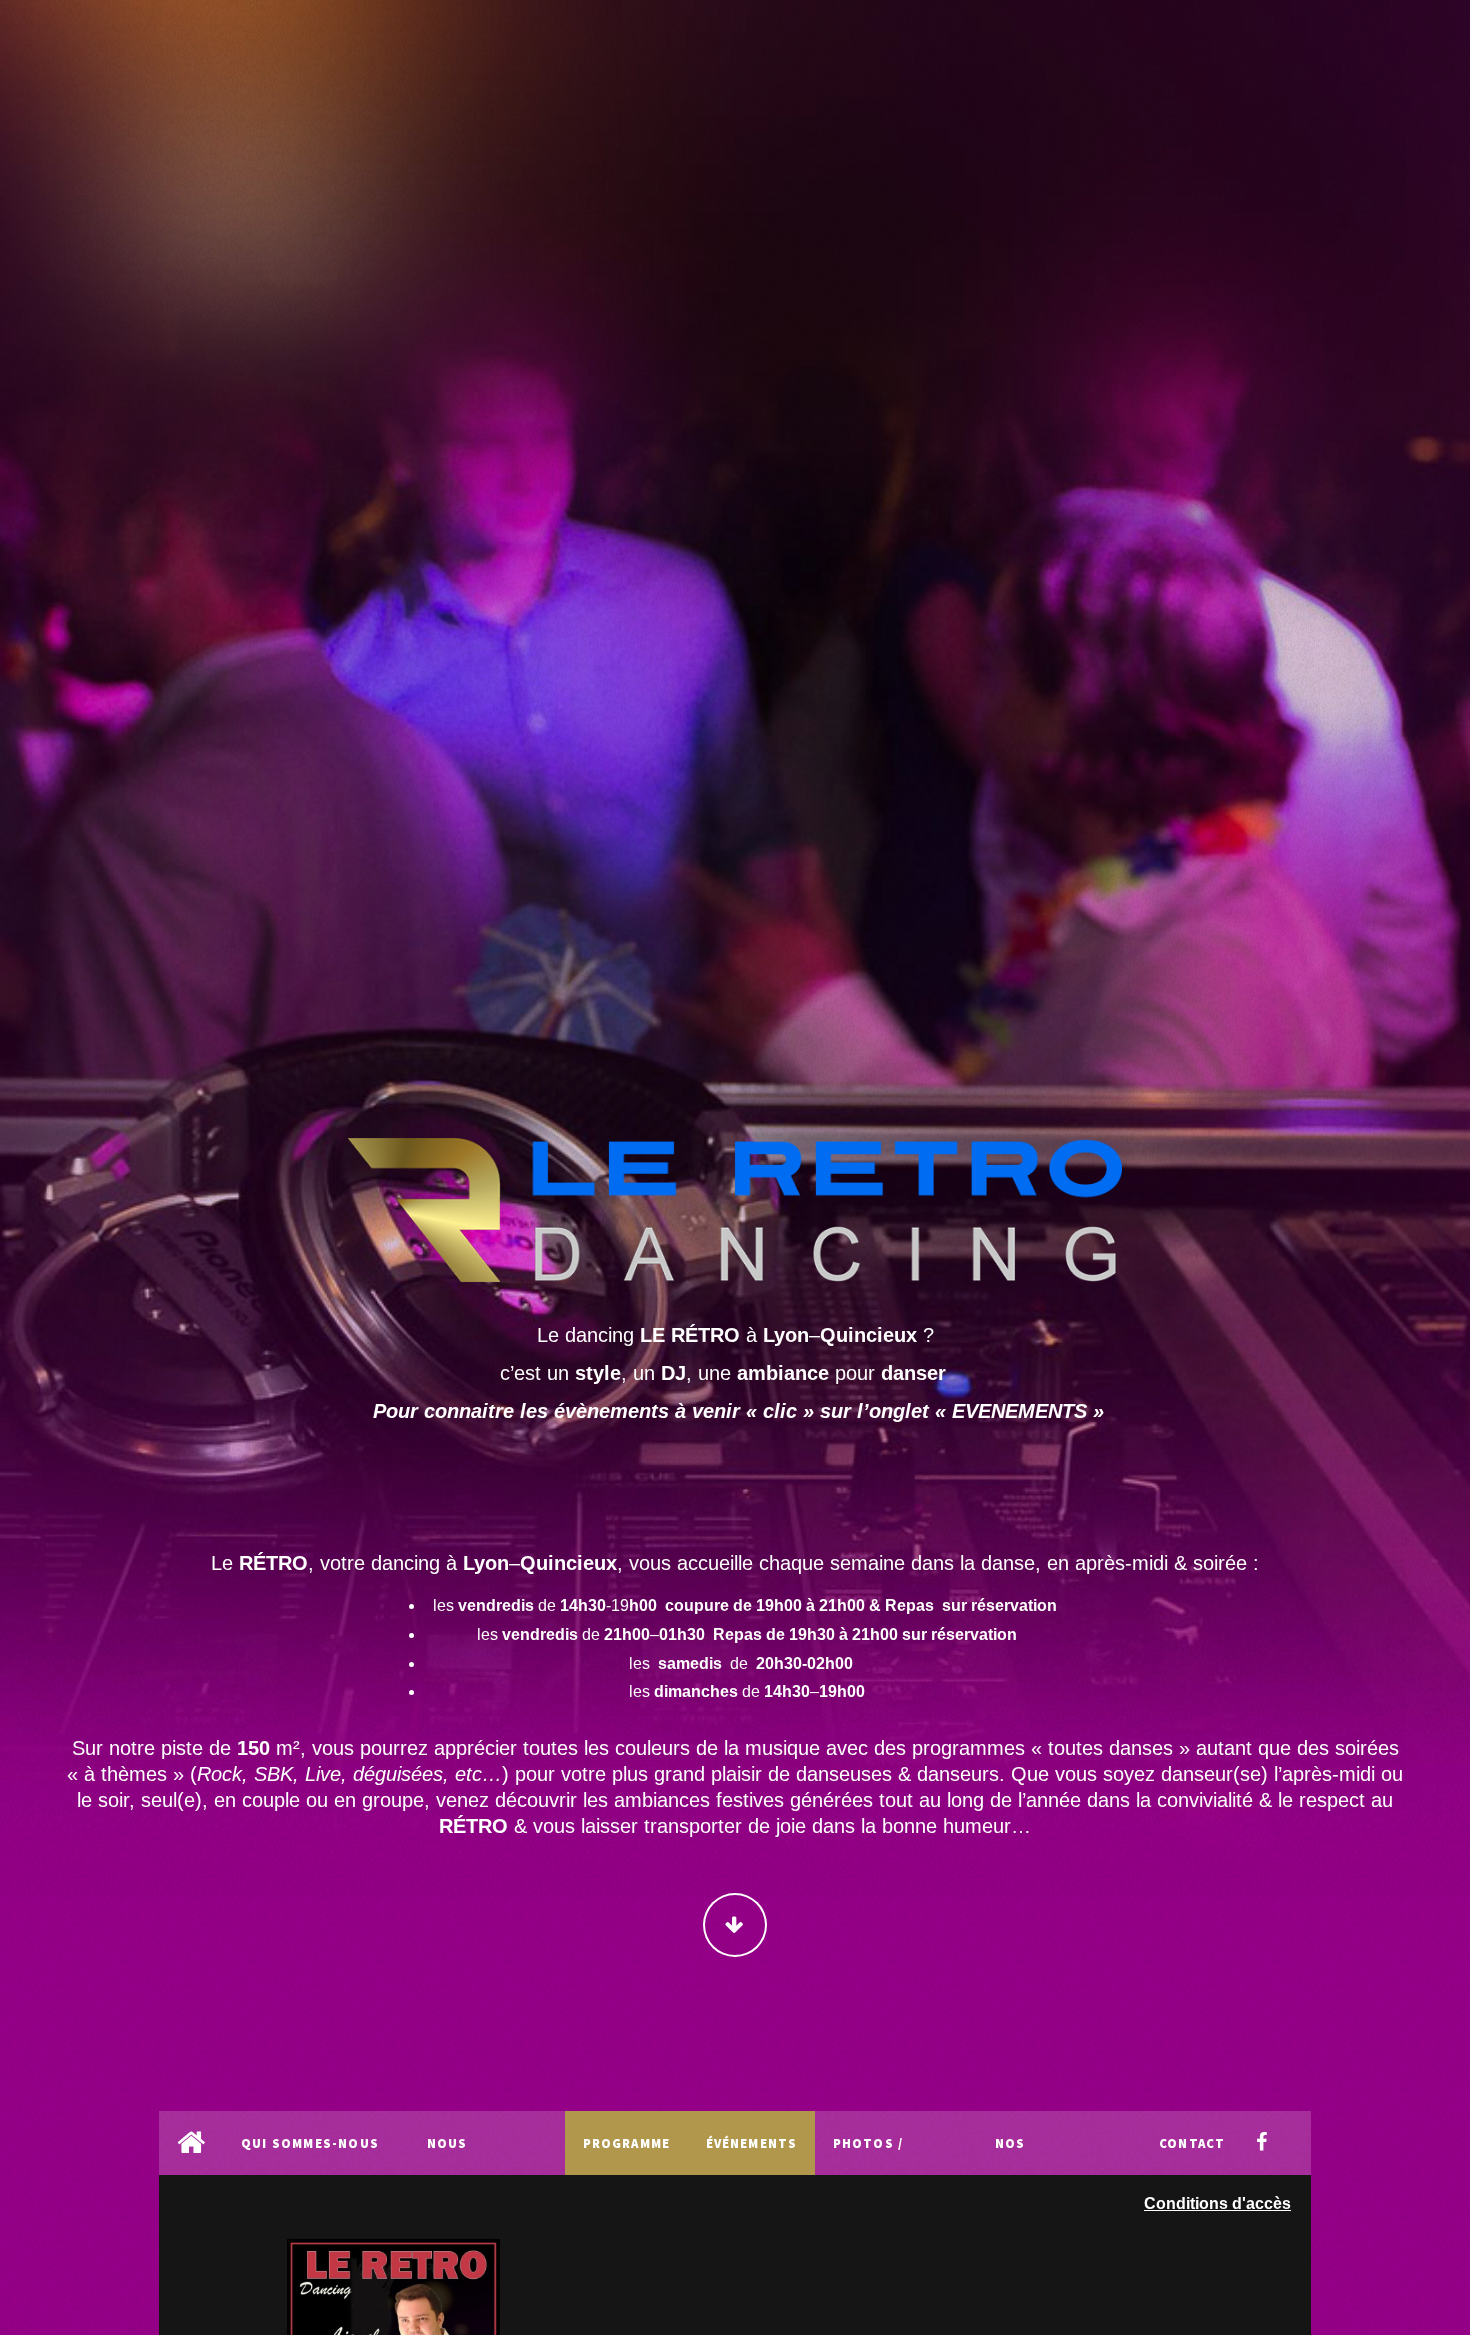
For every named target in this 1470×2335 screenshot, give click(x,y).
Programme (627, 2143)
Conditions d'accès (1217, 2203)
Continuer (735, 1925)
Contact (1192, 2143)
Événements (752, 2143)
